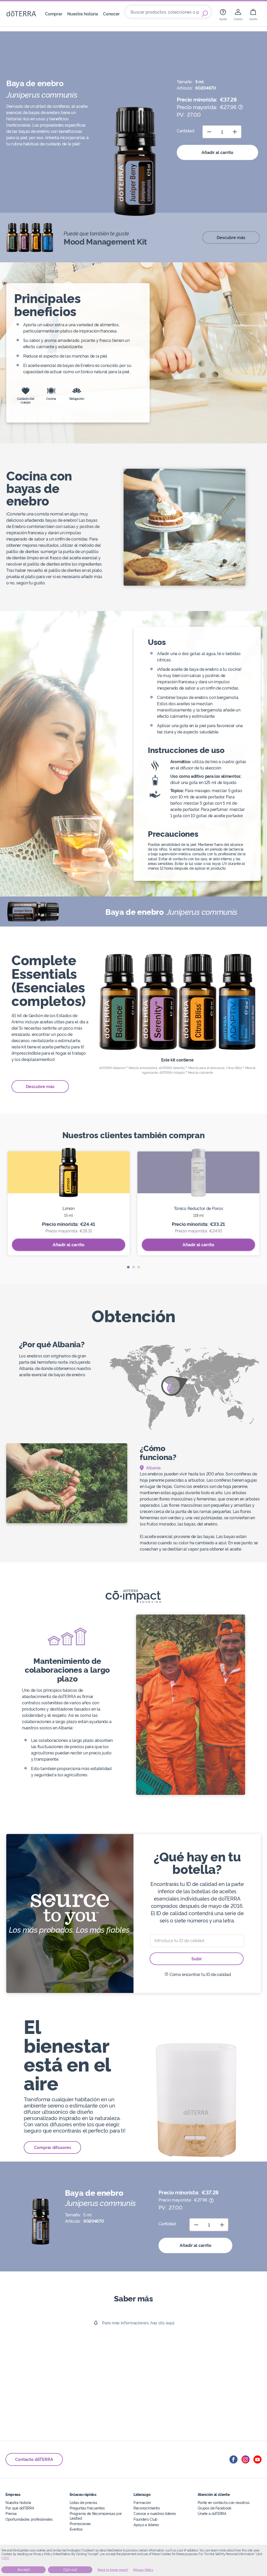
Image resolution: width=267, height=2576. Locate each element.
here (5, 2558)
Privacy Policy (143, 2570)
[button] (128, 1267)
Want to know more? (113, 2570)
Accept (24, 2570)
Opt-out (70, 2570)
